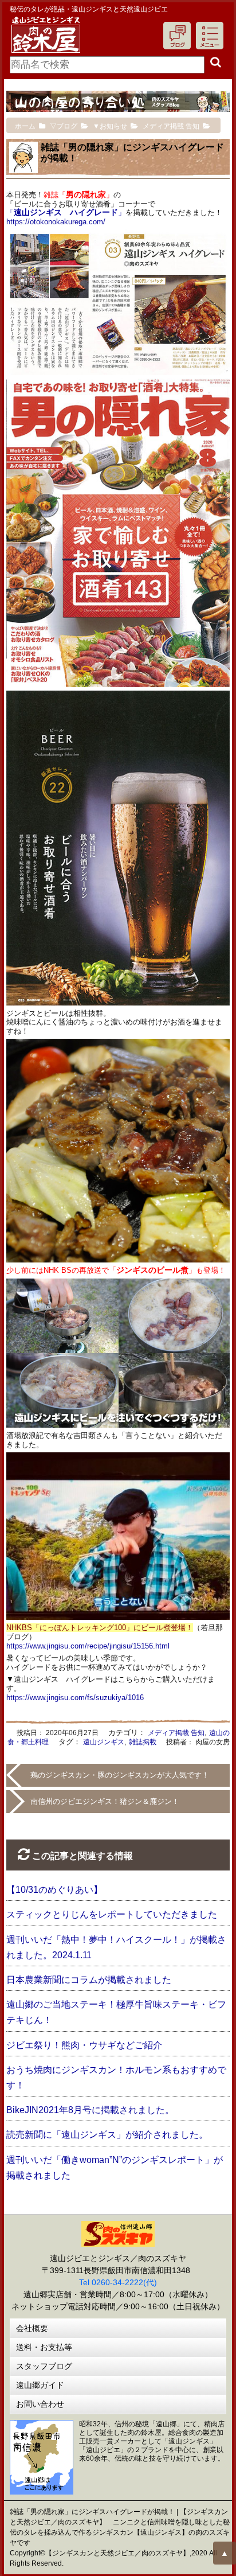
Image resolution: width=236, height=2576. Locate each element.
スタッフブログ (44, 2366)
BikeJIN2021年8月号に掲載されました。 (90, 2110)
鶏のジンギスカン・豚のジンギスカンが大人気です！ (120, 1775)
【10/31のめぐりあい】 (54, 1890)
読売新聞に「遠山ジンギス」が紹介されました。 (107, 2135)
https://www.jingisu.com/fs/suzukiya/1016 (75, 1698)
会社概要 (32, 2328)
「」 (66, 213)
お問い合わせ (40, 2404)
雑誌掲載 (143, 1742)
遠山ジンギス (104, 1742)
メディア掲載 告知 (176, 1733)
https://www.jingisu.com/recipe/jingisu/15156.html (88, 1646)
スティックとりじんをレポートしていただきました (112, 1914)
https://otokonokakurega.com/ (56, 222)
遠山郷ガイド (40, 2385)
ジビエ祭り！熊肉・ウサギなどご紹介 (84, 2045)
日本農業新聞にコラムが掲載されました (89, 1980)
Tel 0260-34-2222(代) (118, 2282)
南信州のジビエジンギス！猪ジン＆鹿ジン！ (105, 1801)
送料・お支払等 (44, 2347)
